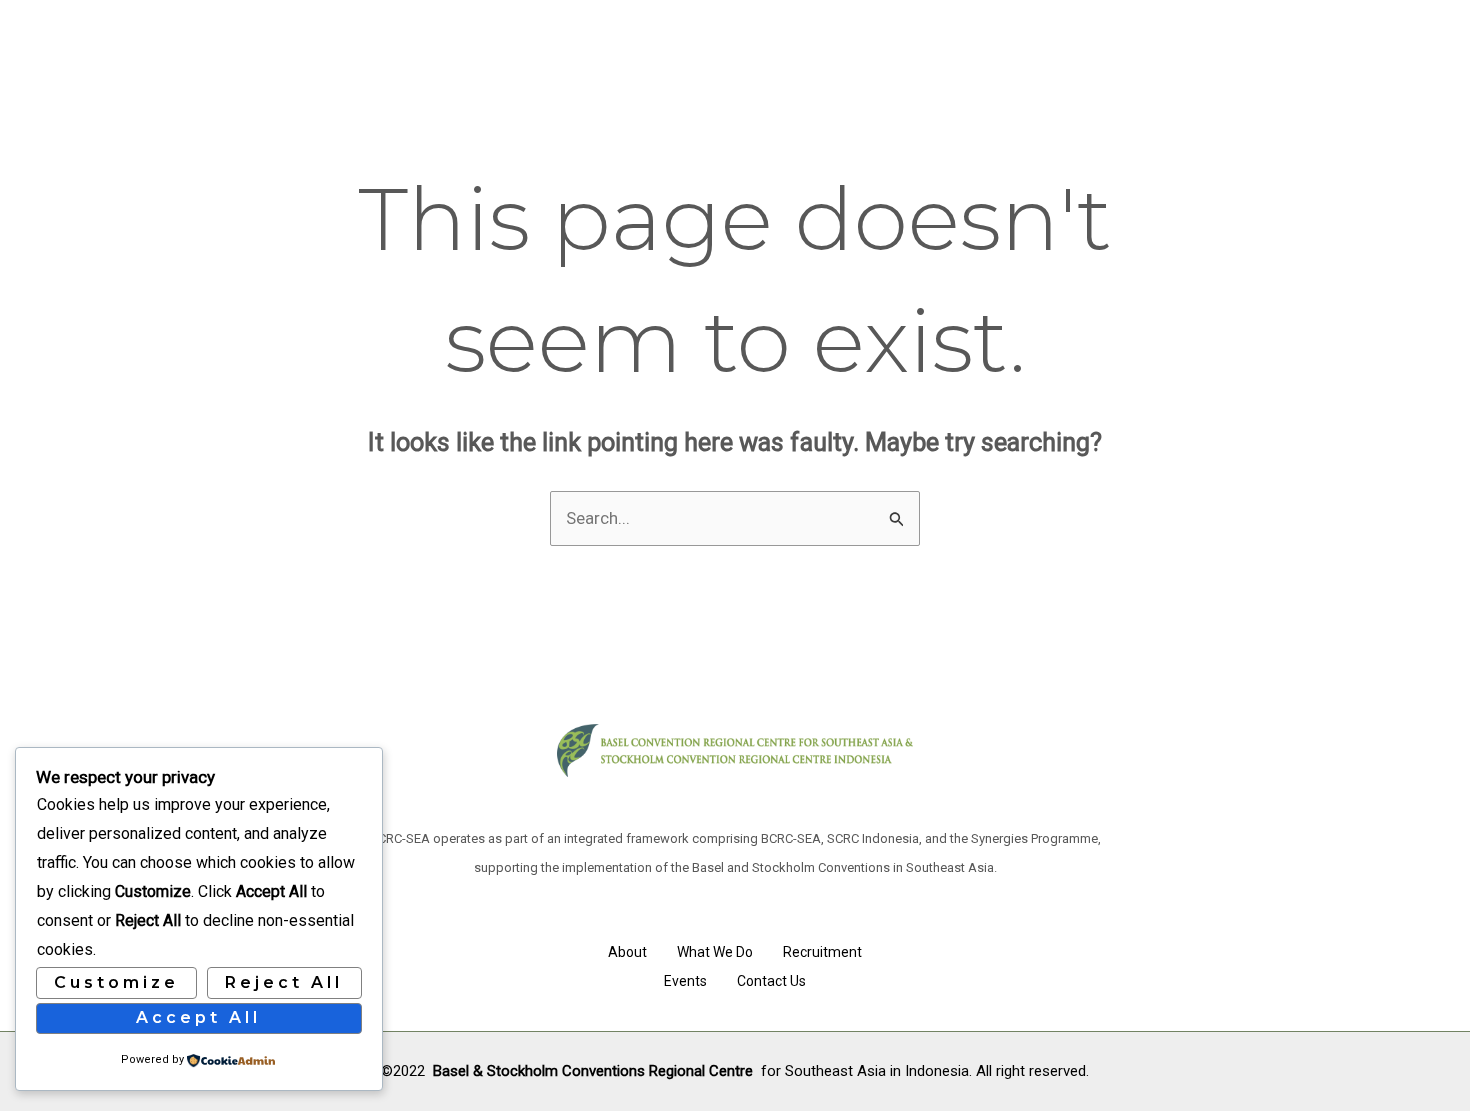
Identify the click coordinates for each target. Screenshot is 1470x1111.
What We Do (715, 952)
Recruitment (822, 952)
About (627, 952)
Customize (116, 982)
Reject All (284, 982)
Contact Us (771, 981)
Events (685, 981)
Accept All (198, 1017)
